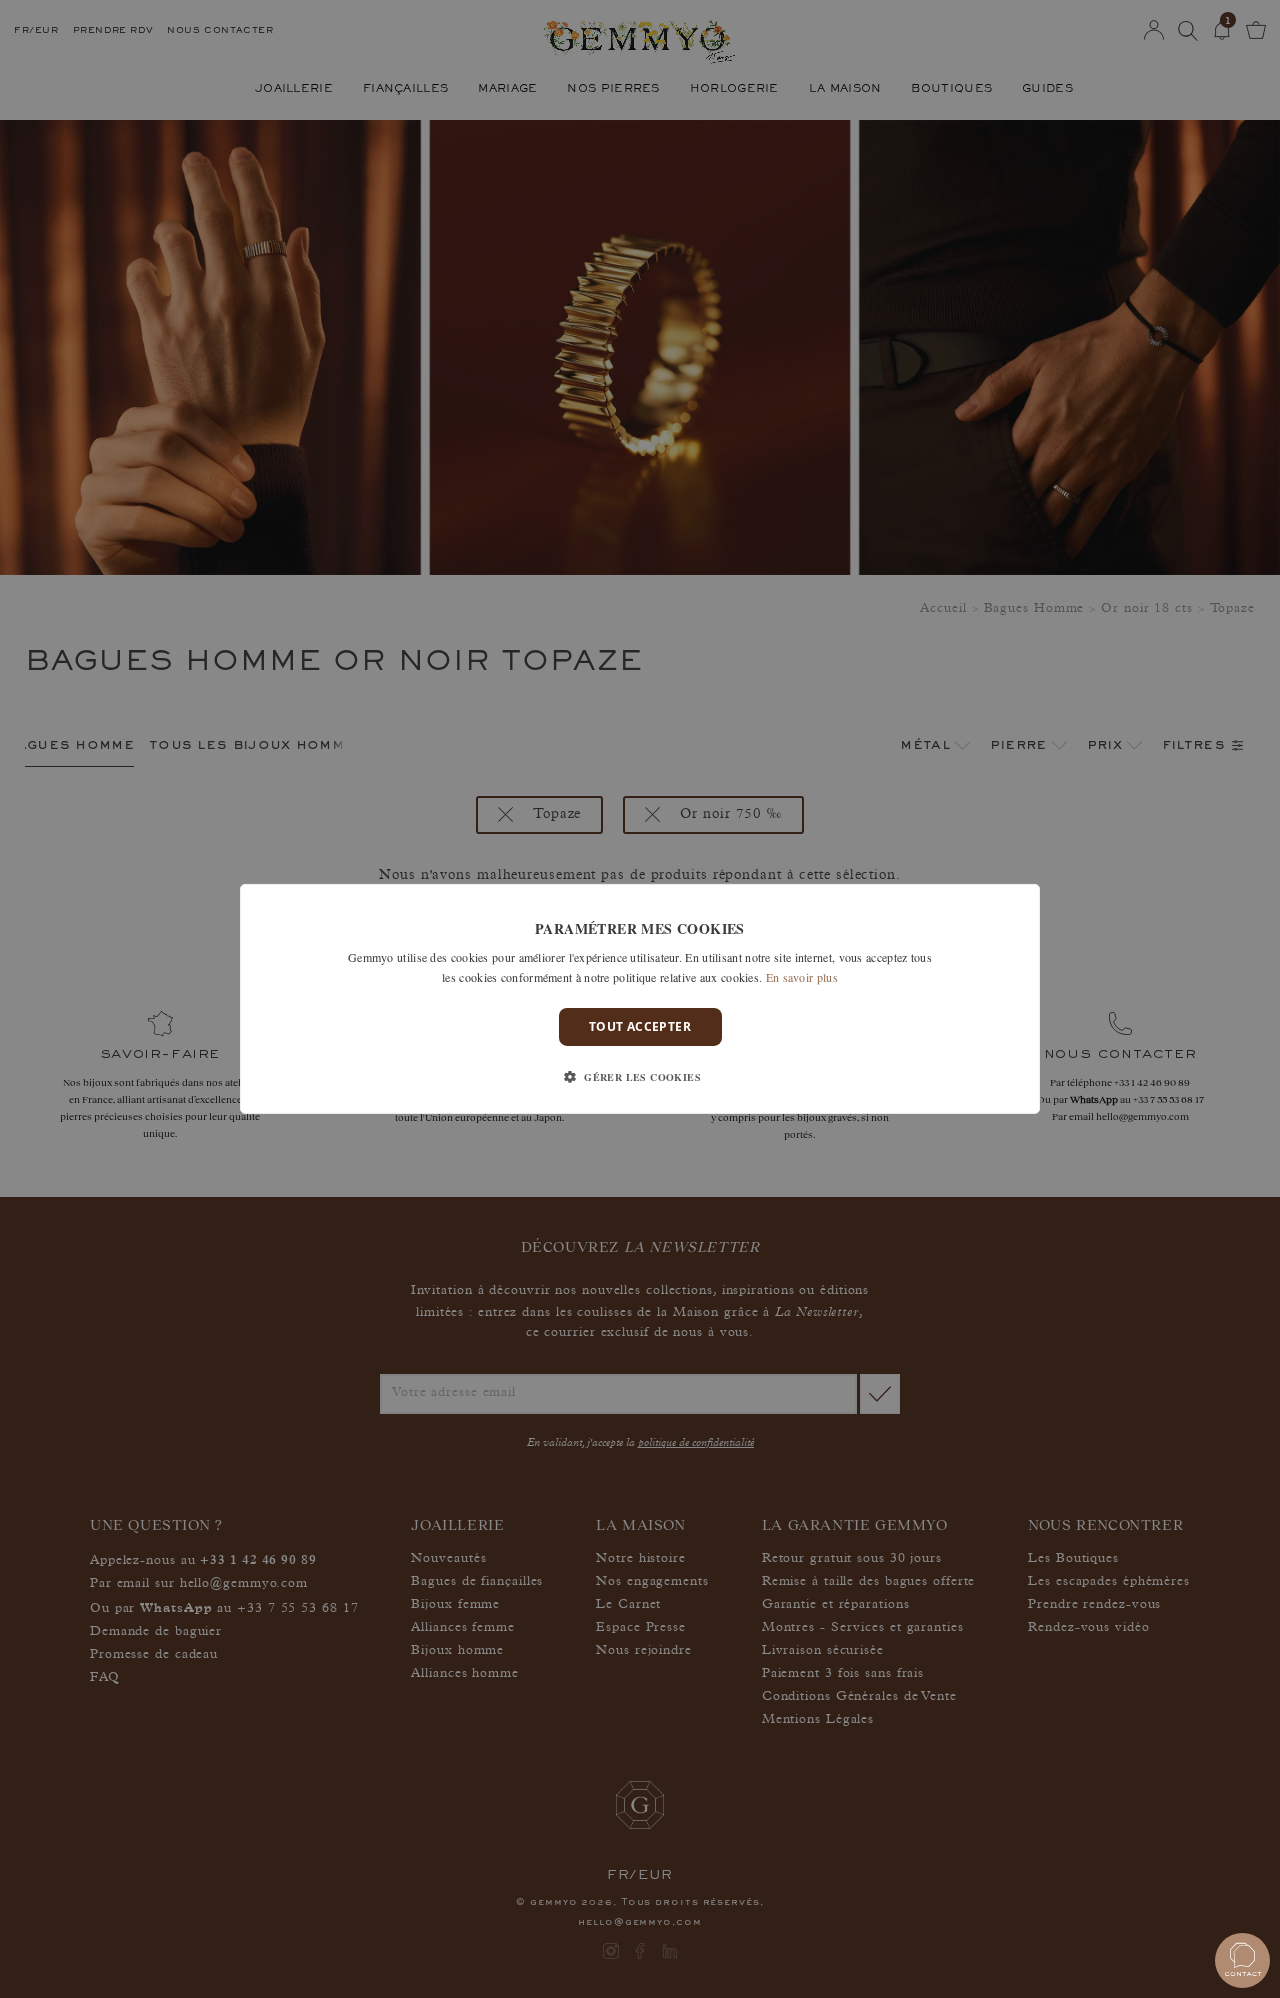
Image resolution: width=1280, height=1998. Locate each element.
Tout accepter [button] (640, 1026)
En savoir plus (802, 977)
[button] (640, 1077)
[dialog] (640, 999)
